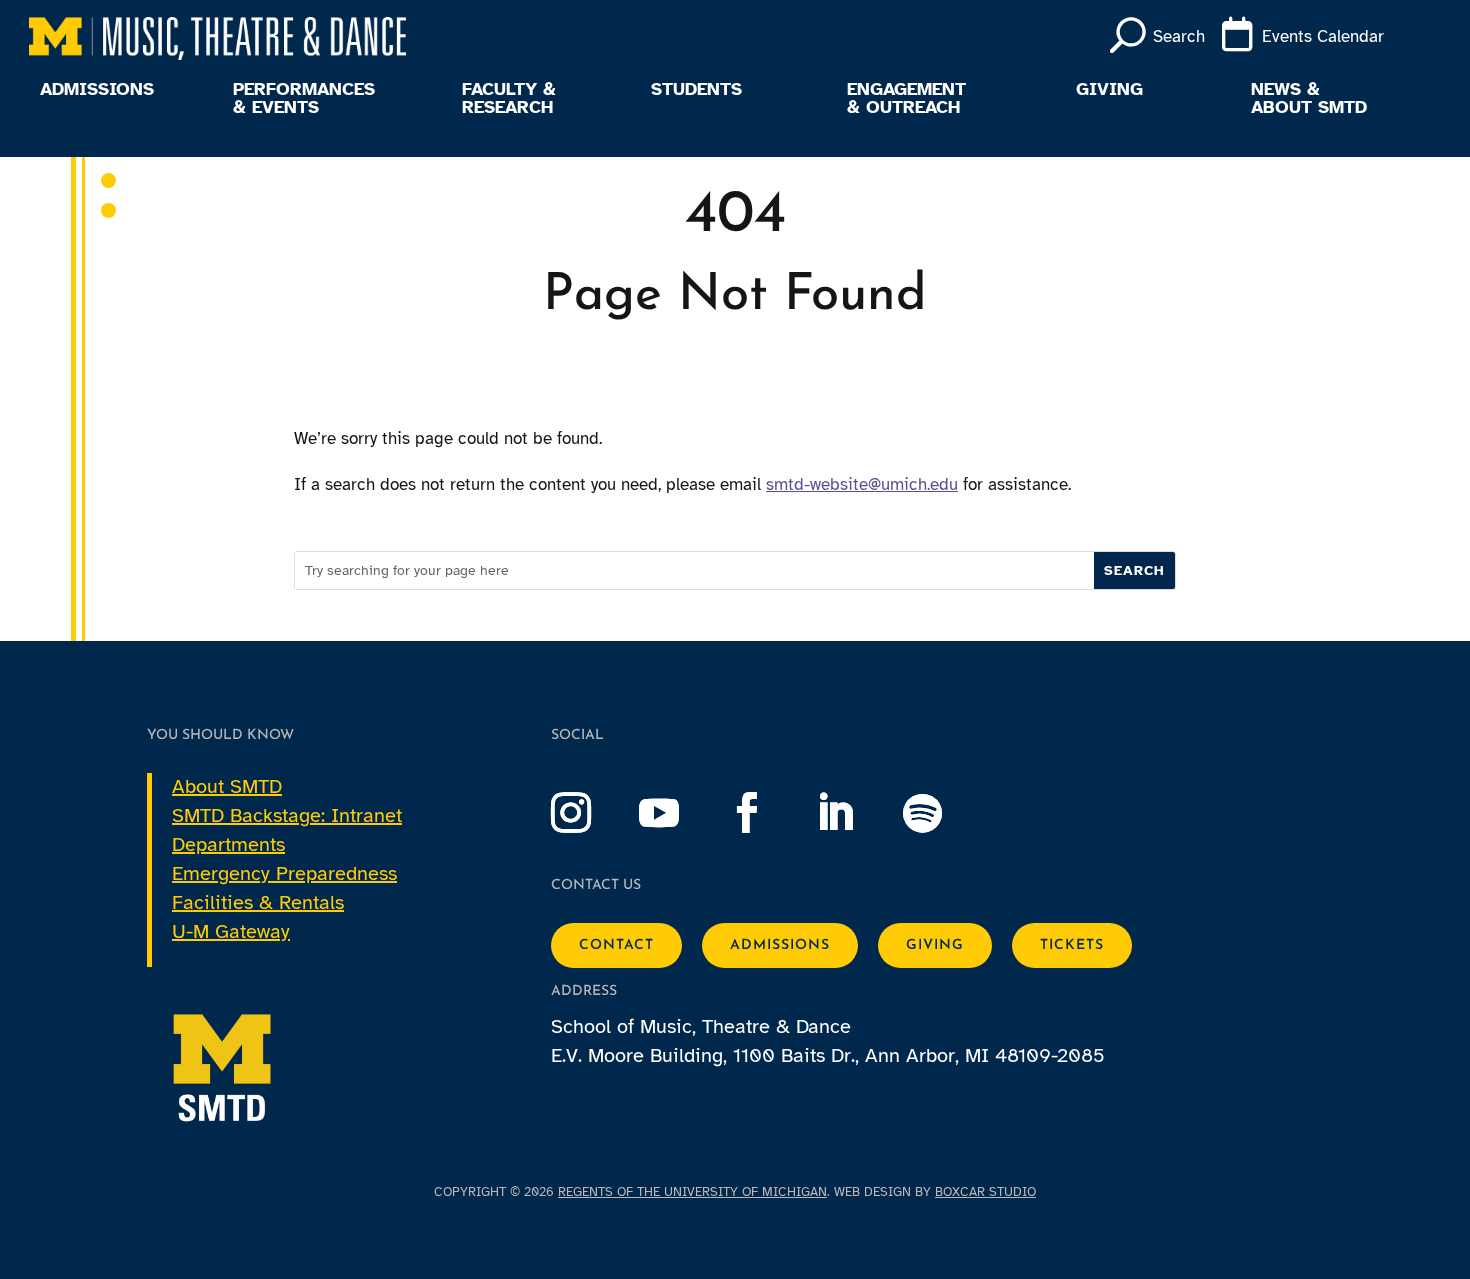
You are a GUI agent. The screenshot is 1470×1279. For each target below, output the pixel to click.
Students (696, 90)
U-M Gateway (231, 931)
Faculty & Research (509, 99)
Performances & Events (304, 99)
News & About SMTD (1309, 99)
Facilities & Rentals (258, 902)
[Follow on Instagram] (591, 813)
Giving (1109, 90)
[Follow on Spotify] (943, 813)
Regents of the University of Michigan (692, 1192)
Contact (616, 945)
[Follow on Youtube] (679, 813)
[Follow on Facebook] (767, 813)
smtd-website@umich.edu (862, 484)
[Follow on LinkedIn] (855, 813)
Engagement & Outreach (906, 99)
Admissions (97, 90)
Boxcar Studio (985, 1192)
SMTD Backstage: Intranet (287, 815)
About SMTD (227, 786)
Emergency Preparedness (284, 873)
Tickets (1072, 945)
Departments (228, 844)
